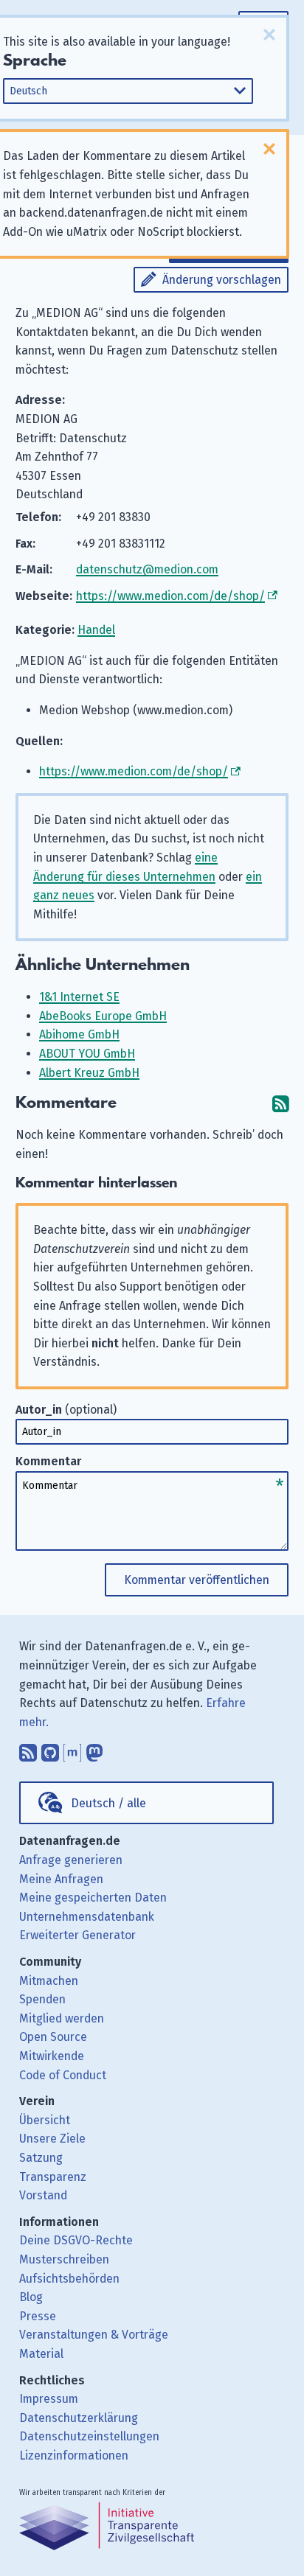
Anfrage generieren (71, 1860)
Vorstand (43, 2195)
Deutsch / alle (108, 1803)
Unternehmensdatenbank (87, 1917)
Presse (38, 2316)
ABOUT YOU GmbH (87, 1054)
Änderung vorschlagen (222, 280)
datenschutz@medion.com (147, 569)
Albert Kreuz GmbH (89, 1073)
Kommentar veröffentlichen (197, 1580)
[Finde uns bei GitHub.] (50, 1749)
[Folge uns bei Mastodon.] (94, 1749)
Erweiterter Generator (77, 1935)
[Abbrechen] (269, 35)
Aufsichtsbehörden (69, 2279)
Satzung (41, 2158)
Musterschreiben (64, 2259)
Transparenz (53, 2177)
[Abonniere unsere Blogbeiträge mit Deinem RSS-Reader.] (28, 1749)
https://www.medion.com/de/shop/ (170, 596)
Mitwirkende (52, 2056)
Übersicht (45, 2120)
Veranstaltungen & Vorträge (94, 2335)
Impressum (49, 2399)
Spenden (42, 1999)
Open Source (53, 2037)
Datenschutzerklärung (79, 2418)
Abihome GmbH (79, 1034)
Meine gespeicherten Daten (93, 1898)
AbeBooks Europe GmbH (103, 1016)
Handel (96, 630)
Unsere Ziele (52, 2139)
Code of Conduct (63, 2075)
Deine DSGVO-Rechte (76, 2240)
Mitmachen (49, 1981)
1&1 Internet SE (79, 997)
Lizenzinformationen (74, 2455)
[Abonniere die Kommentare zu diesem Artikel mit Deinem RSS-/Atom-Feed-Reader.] (280, 1103)
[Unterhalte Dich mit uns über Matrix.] (72, 1749)
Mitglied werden (62, 2018)
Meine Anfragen (61, 1879)
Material (41, 2354)
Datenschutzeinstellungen (89, 2436)
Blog (31, 2297)
